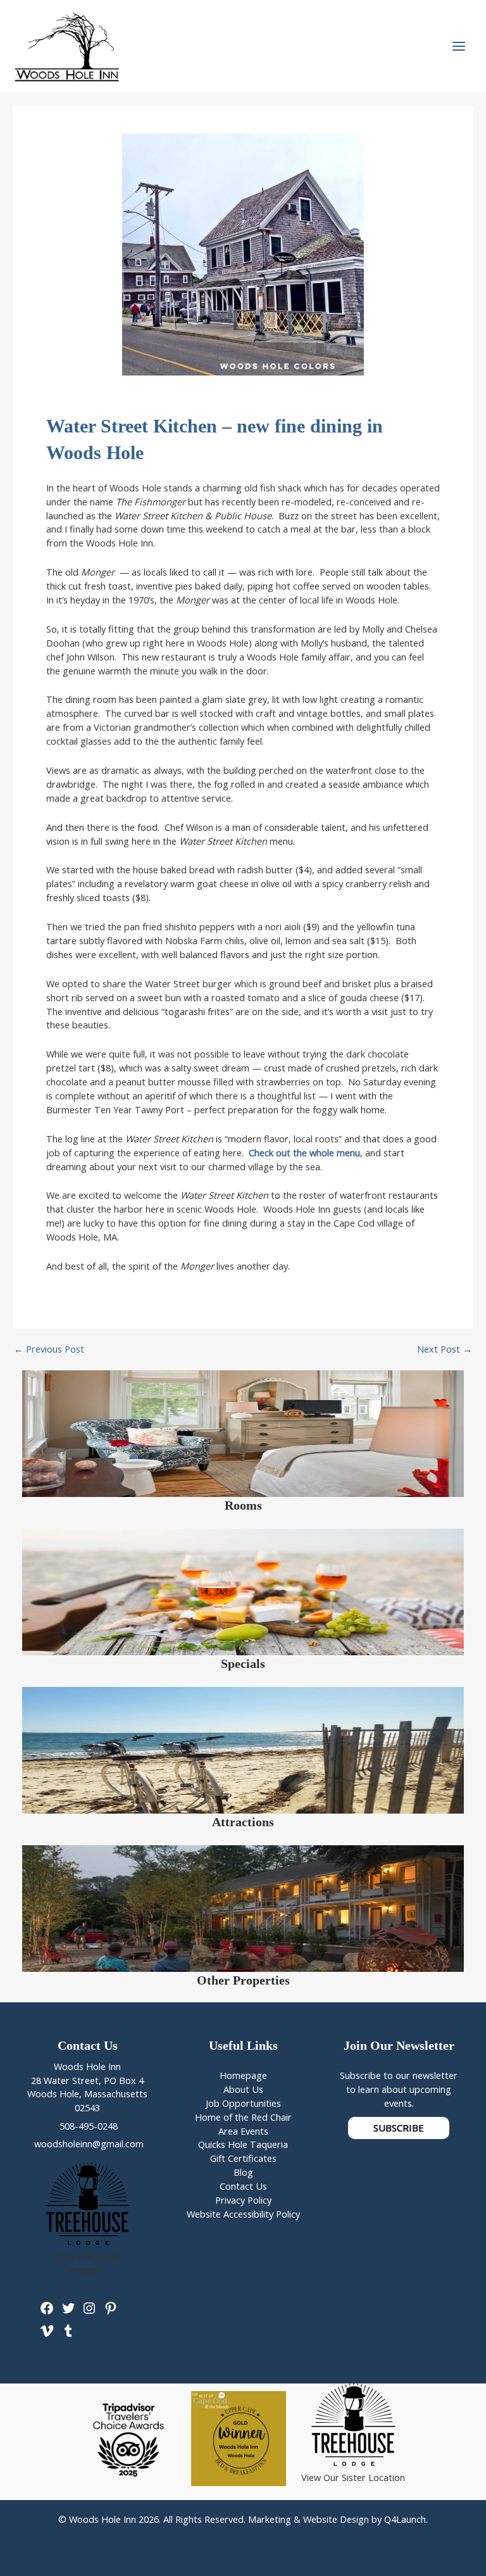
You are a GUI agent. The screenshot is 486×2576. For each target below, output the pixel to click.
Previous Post (49, 1349)
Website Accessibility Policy (243, 2214)
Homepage (243, 2075)
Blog (243, 2172)
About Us (243, 2089)
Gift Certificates (243, 2158)
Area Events (243, 2131)
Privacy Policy (243, 2200)
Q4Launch (405, 2519)
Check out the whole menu (304, 1152)
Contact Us (243, 2186)
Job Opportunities (243, 2103)
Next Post (445, 1349)
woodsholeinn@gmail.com (88, 2144)
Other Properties (243, 1980)
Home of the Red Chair (243, 2117)
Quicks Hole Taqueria (243, 2144)
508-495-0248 (87, 2126)
